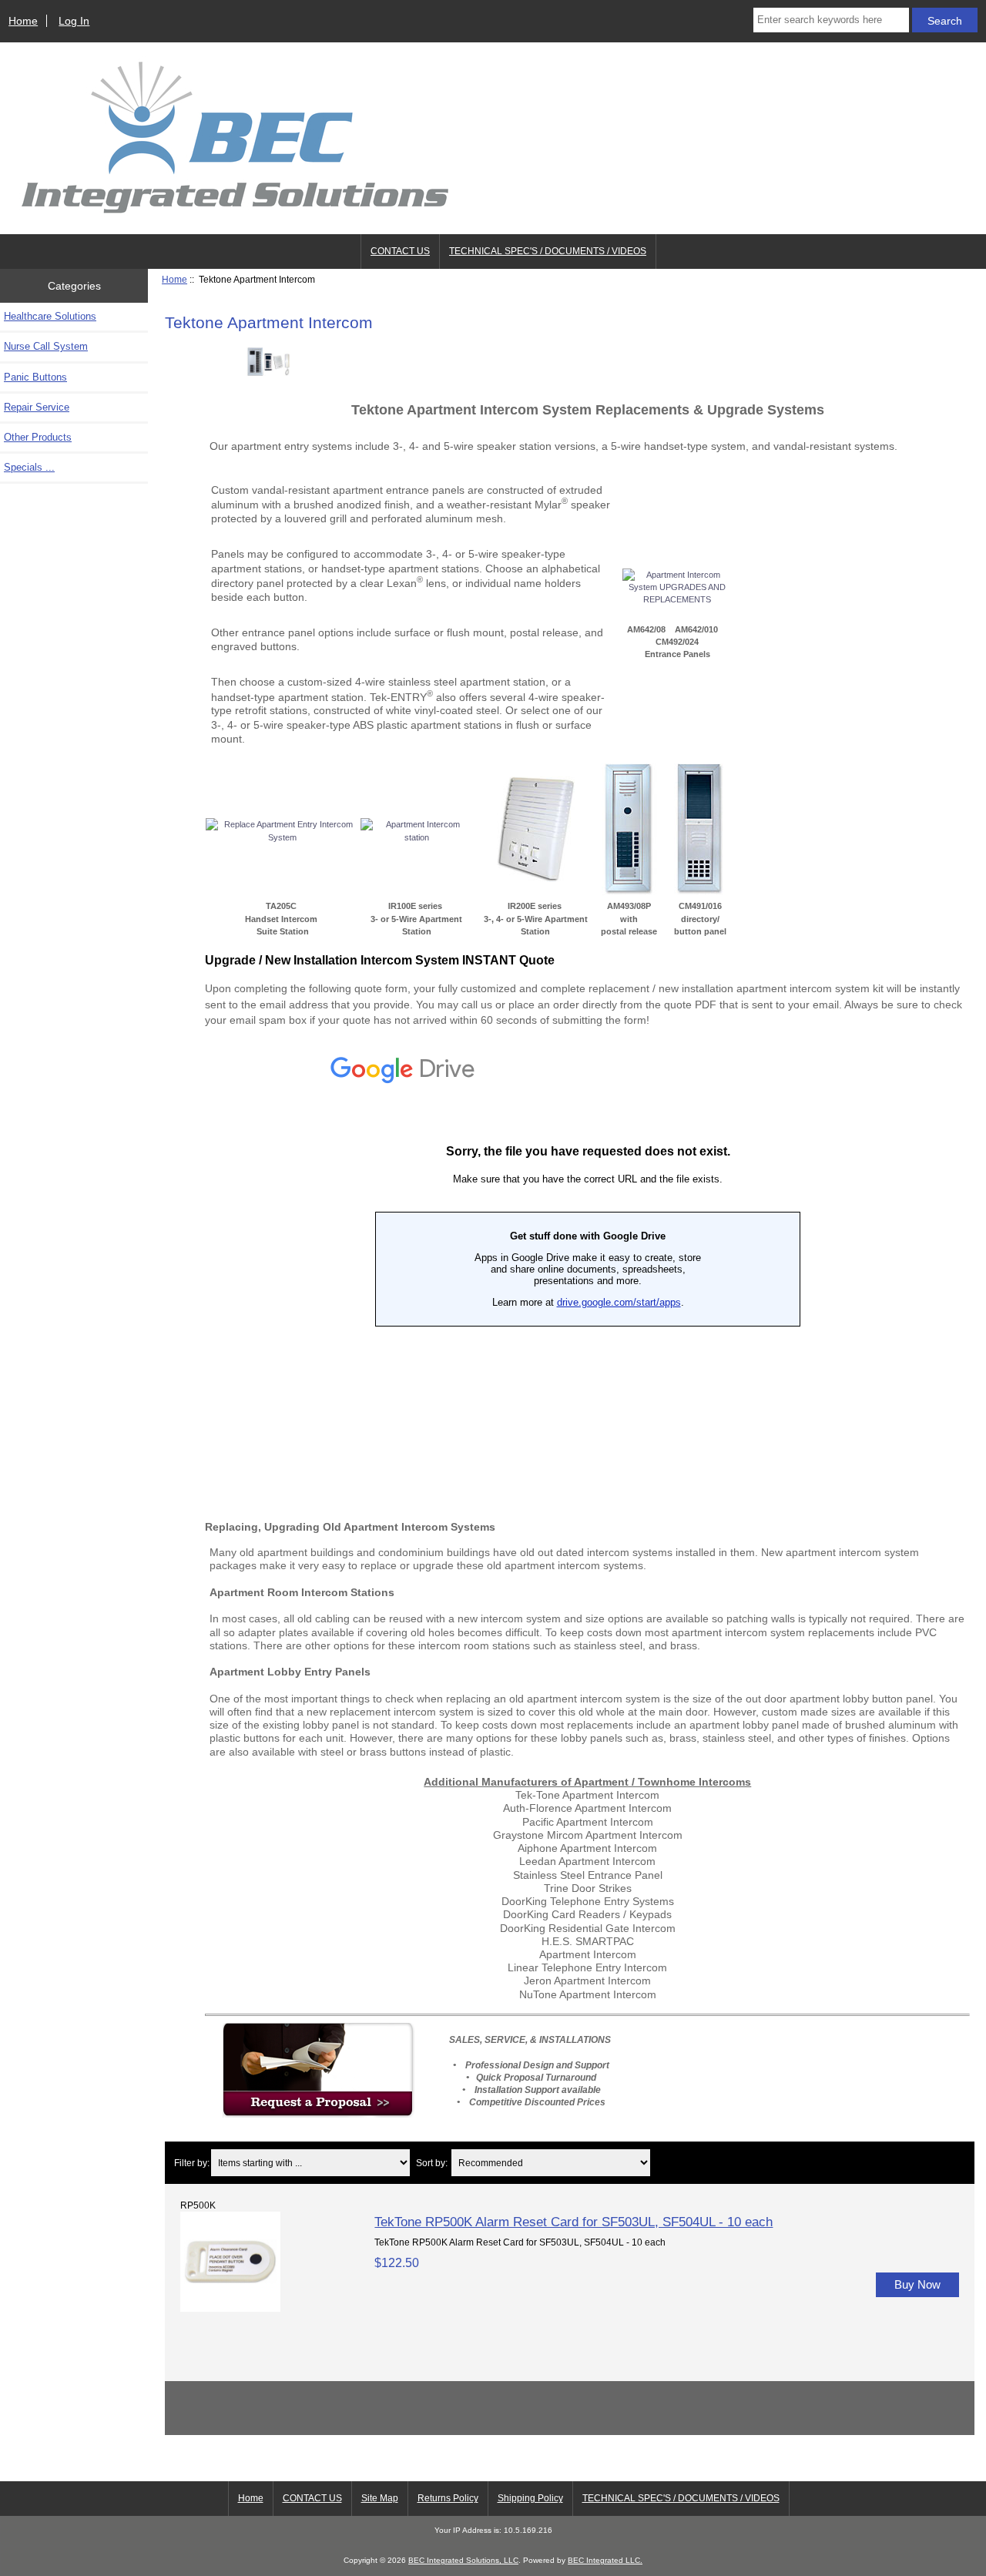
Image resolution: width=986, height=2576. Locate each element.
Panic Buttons (35, 377)
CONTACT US (400, 251)
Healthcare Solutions (50, 316)
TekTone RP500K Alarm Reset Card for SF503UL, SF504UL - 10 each (573, 2222)
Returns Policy (448, 2498)
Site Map (380, 2498)
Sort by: (432, 2163)
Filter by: (192, 2163)
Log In (74, 21)
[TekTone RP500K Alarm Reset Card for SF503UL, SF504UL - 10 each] (230, 2308)
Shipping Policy (530, 2498)
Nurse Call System (46, 346)
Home (23, 21)
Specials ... (29, 467)
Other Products (38, 437)
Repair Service (37, 407)
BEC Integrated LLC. (605, 2560)
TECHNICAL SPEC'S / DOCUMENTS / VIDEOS (548, 251)
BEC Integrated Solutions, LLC (463, 2560)
